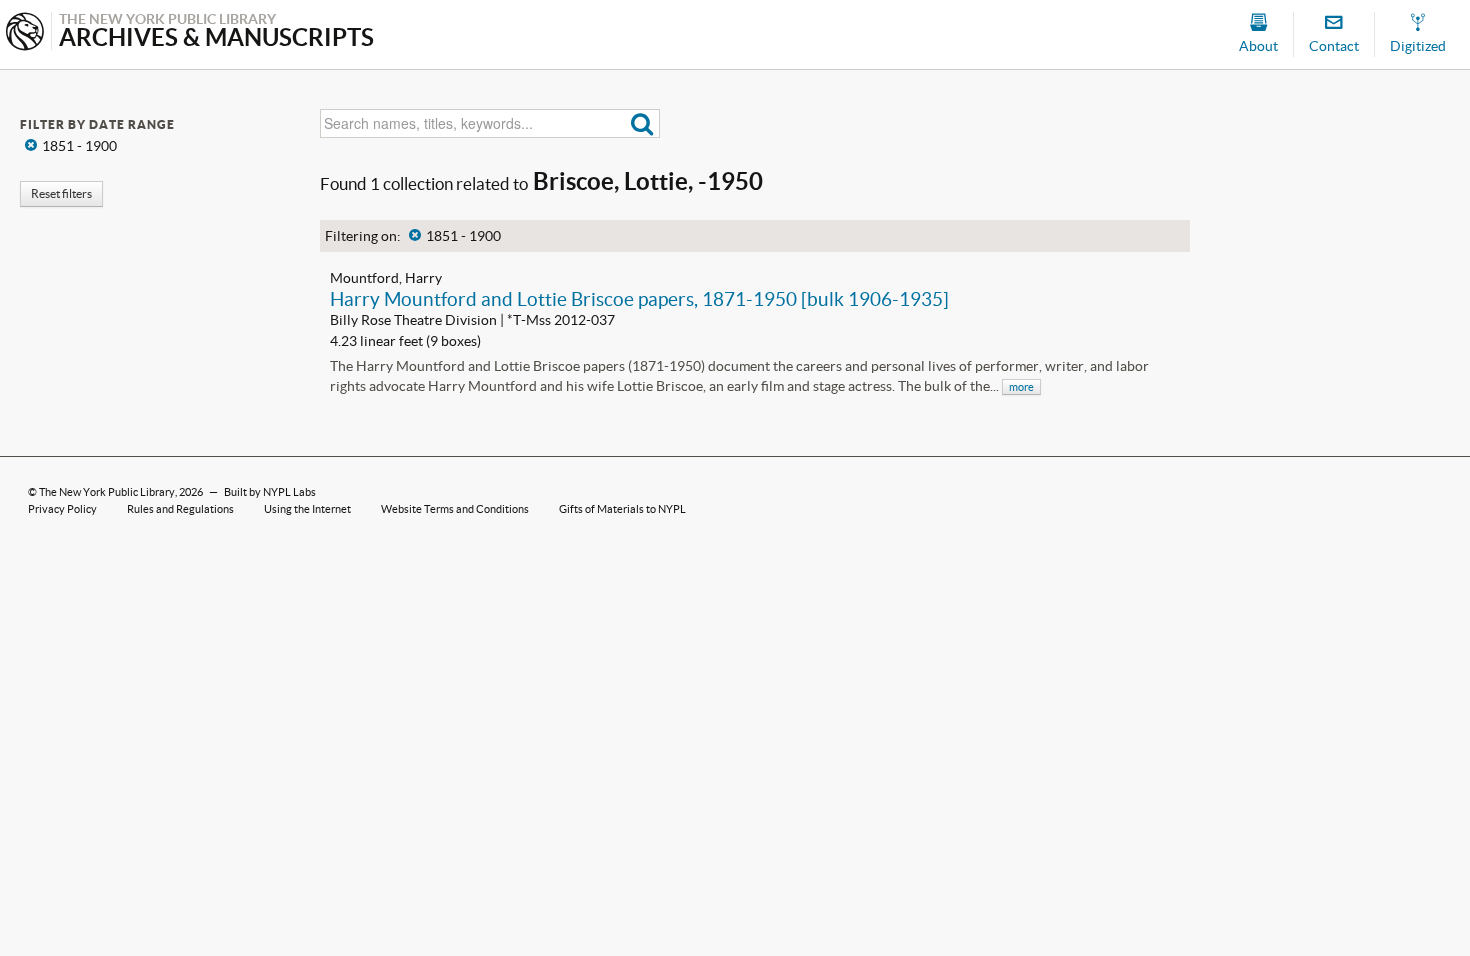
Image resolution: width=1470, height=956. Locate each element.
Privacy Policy (62, 509)
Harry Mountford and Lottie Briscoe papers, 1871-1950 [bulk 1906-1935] (639, 299)
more (1021, 387)
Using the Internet (307, 509)
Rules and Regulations (180, 509)
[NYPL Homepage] (25, 33)
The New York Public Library (107, 492)
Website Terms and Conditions (455, 509)
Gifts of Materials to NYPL (622, 509)
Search (642, 123)
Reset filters (61, 193)
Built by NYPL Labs (270, 492)
